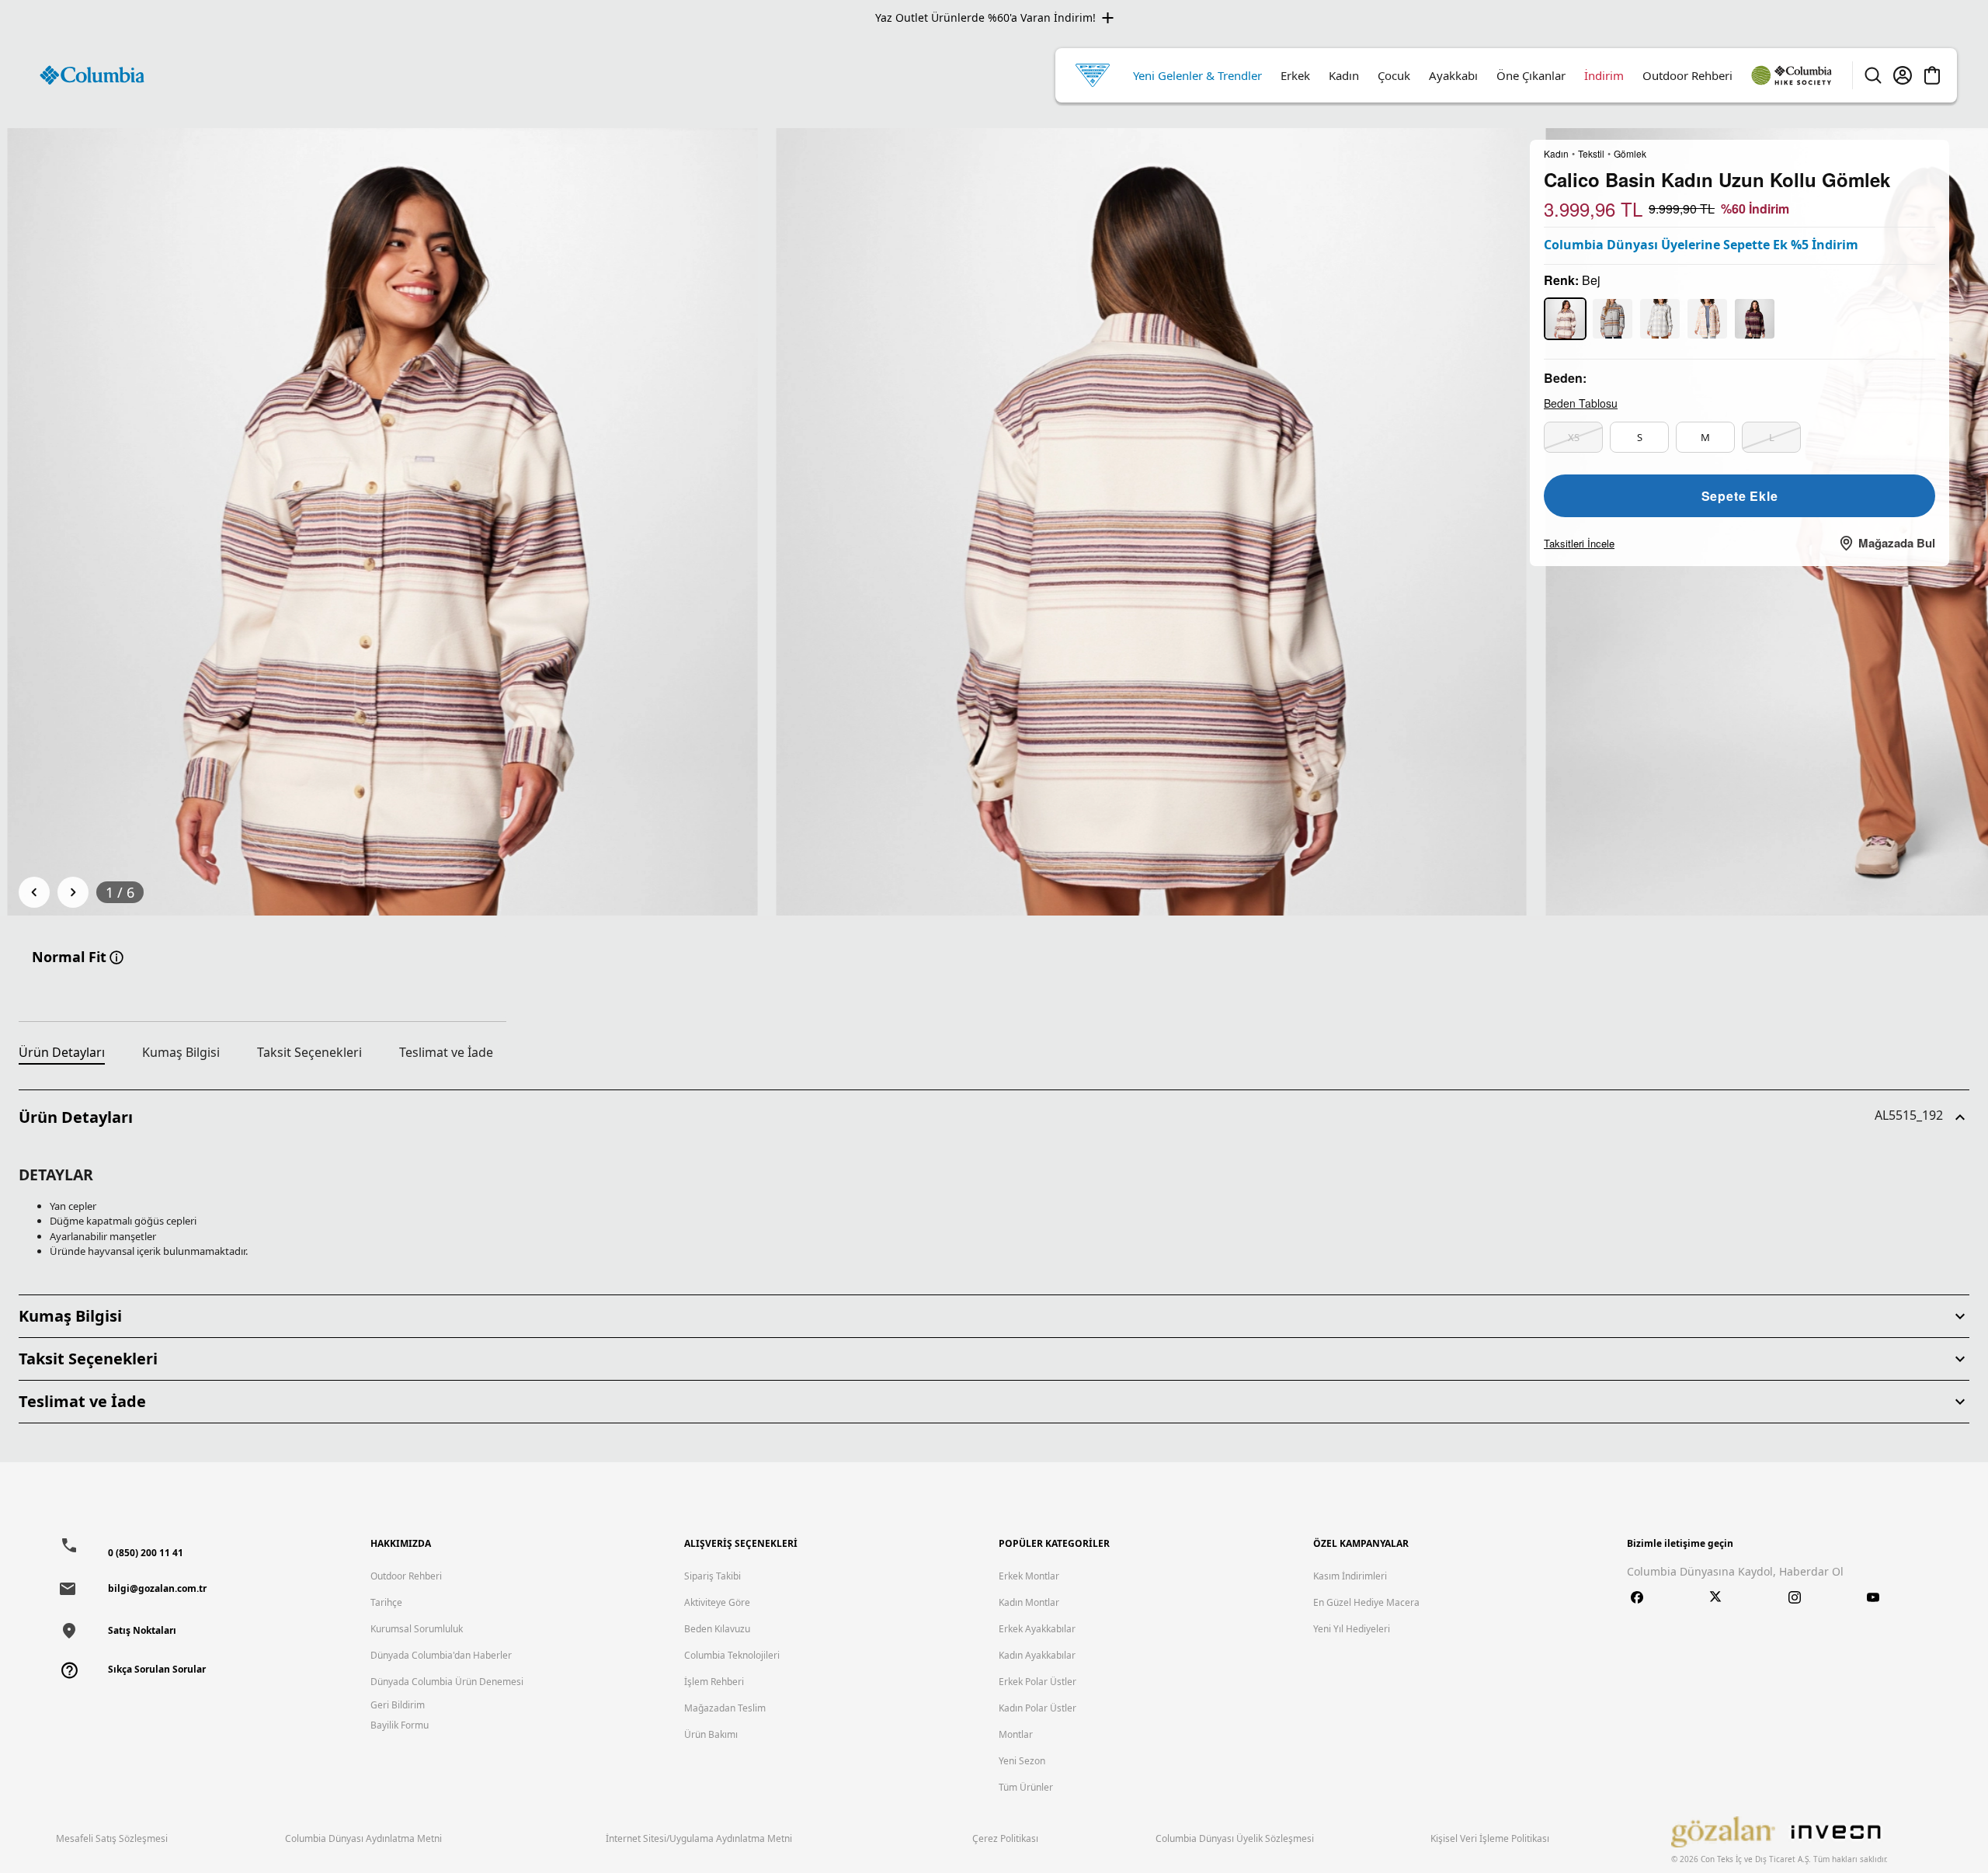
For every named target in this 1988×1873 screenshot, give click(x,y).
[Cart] (1932, 75)
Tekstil (1591, 154)
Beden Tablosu (1581, 403)
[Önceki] (34, 892)
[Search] (1873, 75)
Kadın (1556, 154)
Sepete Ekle (1740, 496)
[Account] (1903, 75)
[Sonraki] (73, 892)
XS (1574, 437)
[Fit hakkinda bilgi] (116, 957)
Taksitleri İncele (1579, 543)
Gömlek (1630, 154)
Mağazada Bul (1897, 543)
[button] (994, 1117)
